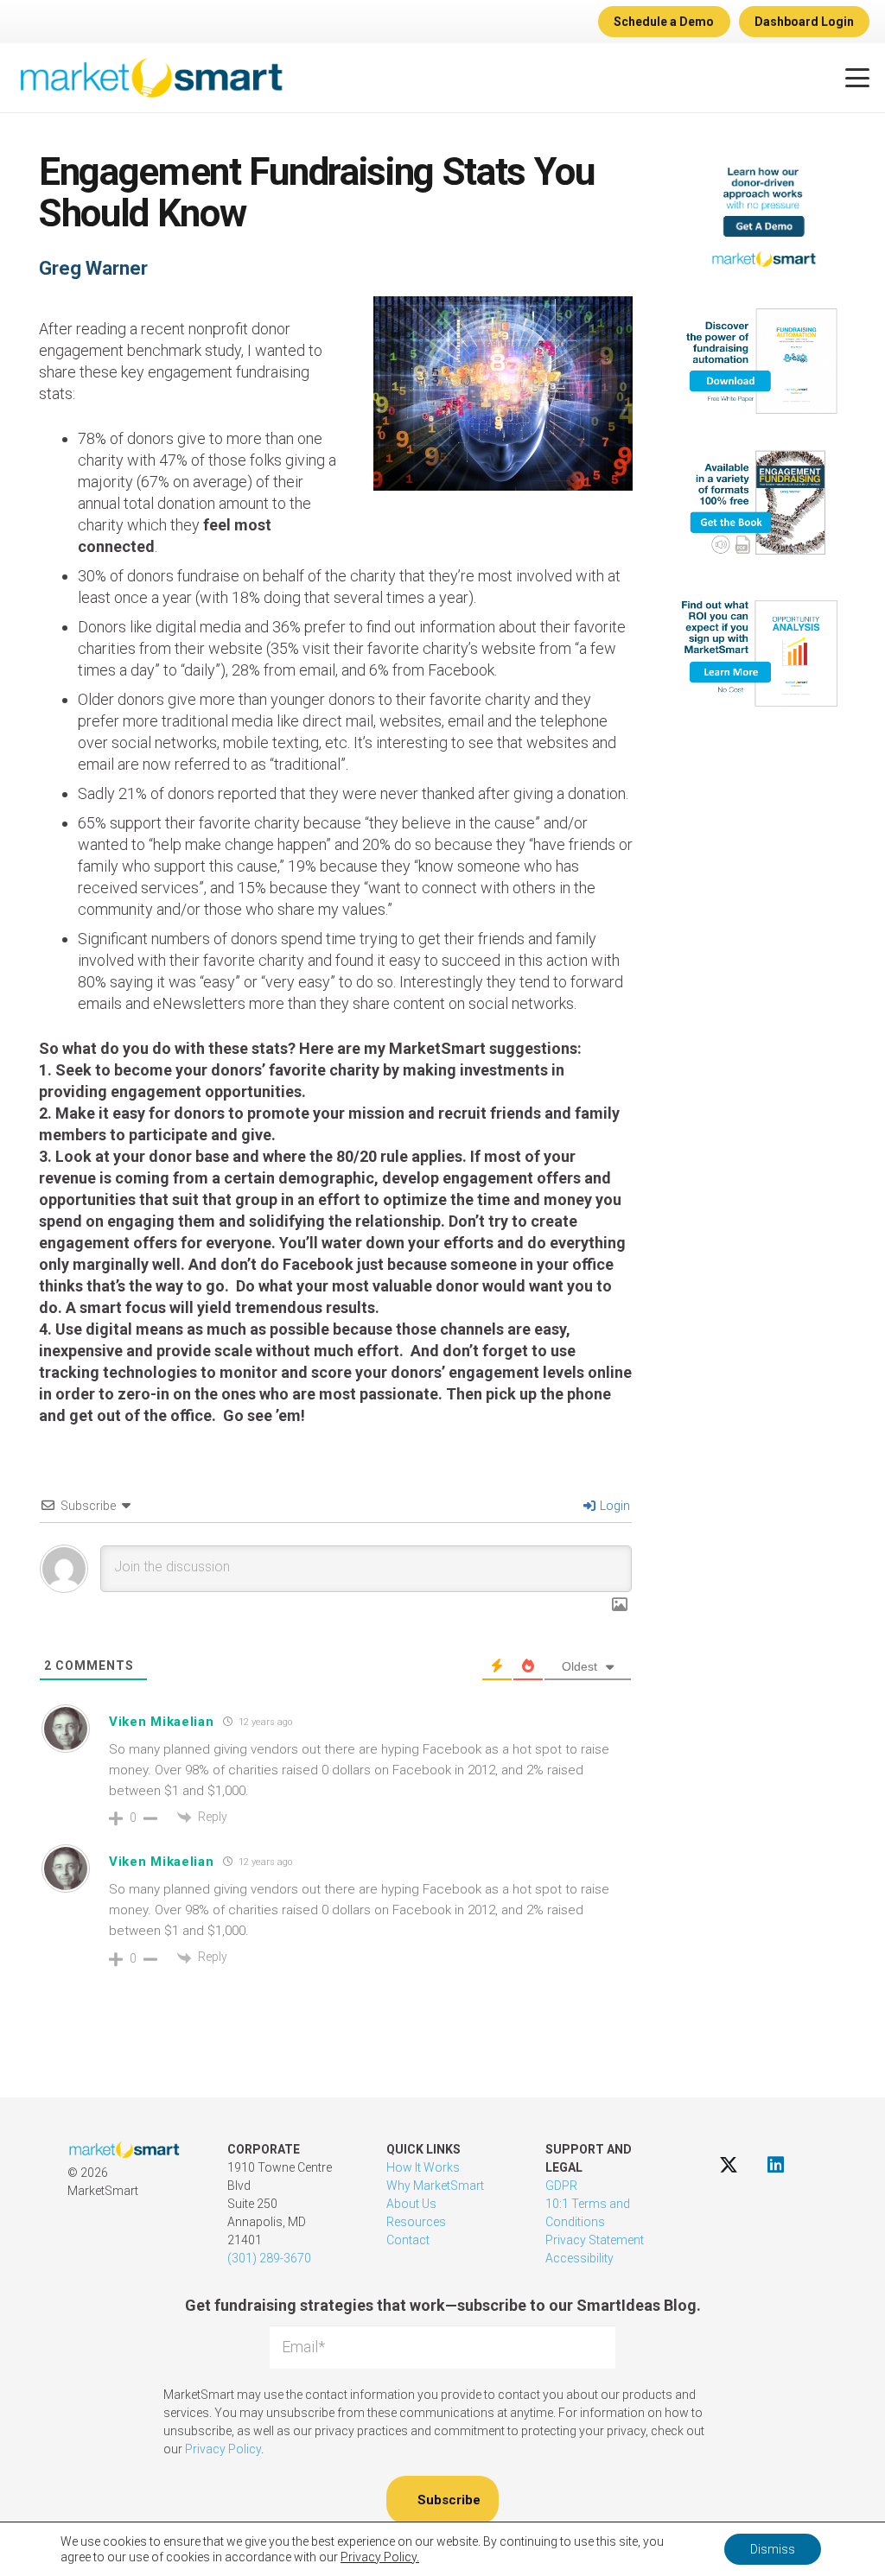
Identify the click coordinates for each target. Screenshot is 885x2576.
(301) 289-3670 (269, 2258)
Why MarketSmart (435, 2186)
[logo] (151, 78)
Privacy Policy (223, 2449)
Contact (408, 2240)
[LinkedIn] (776, 2164)
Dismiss (773, 2549)
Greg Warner (93, 268)
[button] (858, 78)
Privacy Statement (595, 2240)
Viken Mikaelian (162, 1722)
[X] (728, 2164)
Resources (416, 2222)
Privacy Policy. (380, 2557)
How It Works (423, 2167)
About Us (411, 2204)
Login (614, 1506)
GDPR (561, 2186)
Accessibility (579, 2258)
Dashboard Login (804, 22)
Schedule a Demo (664, 22)
